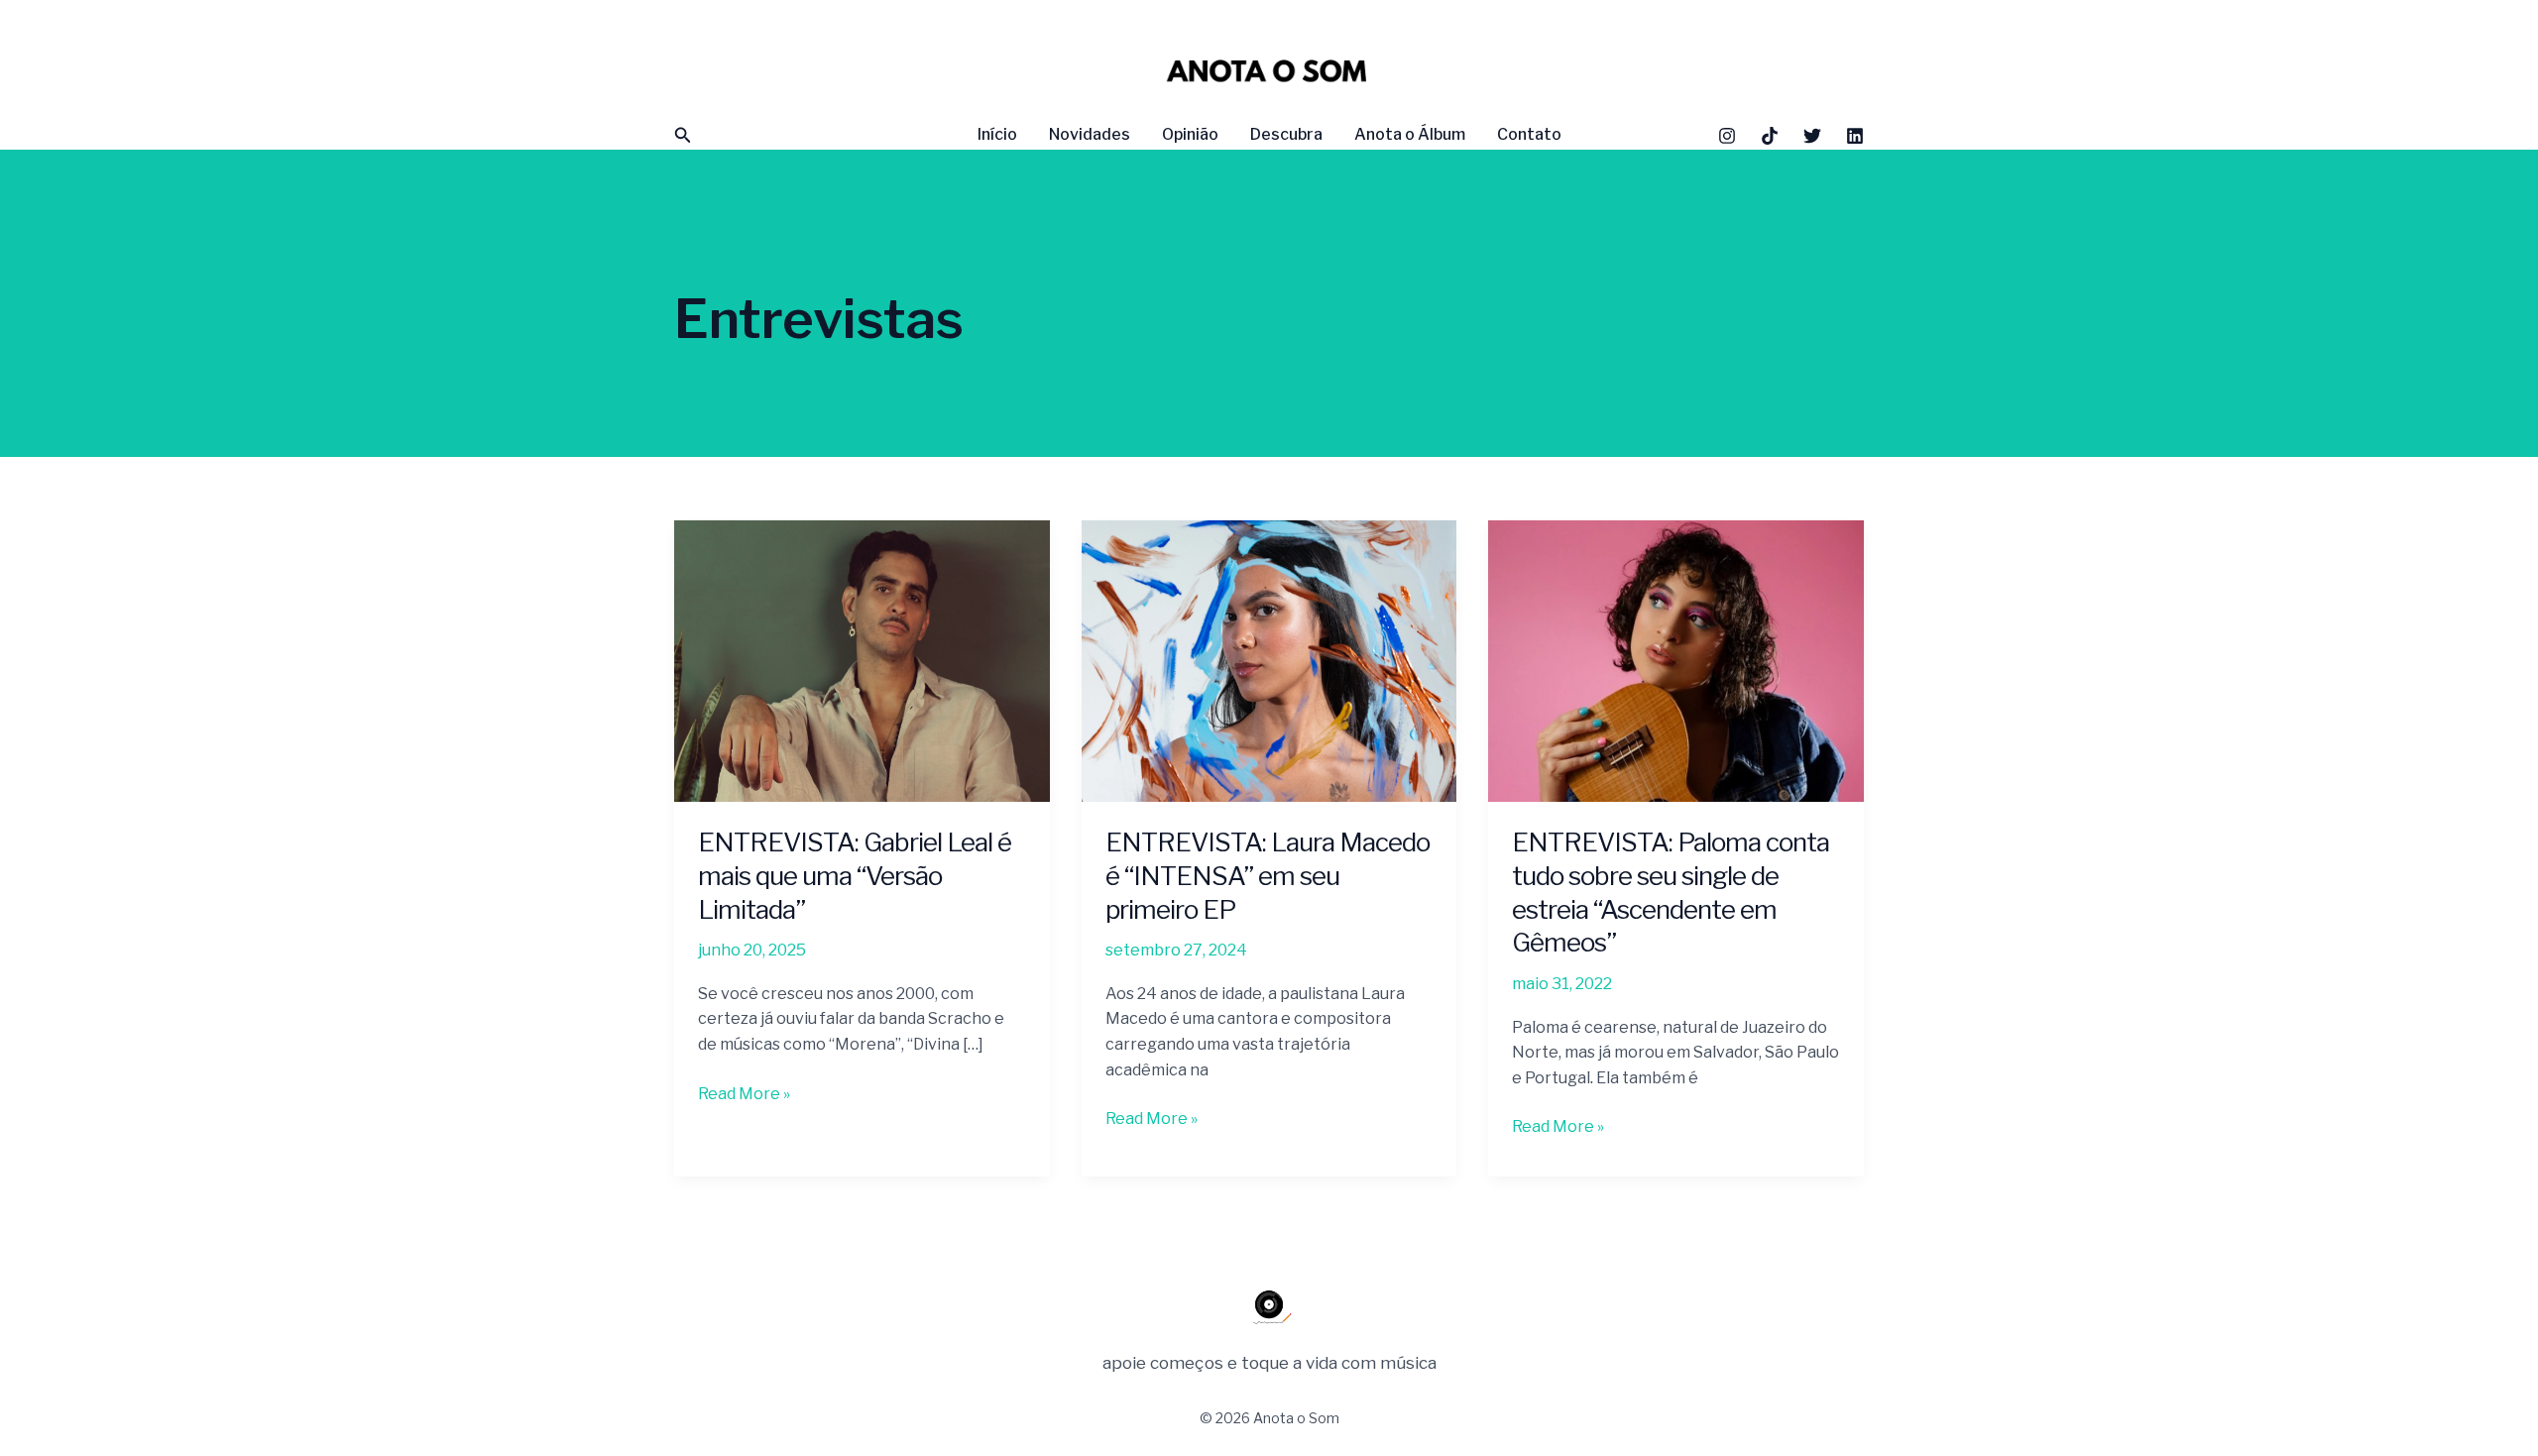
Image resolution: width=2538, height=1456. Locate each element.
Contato (1529, 135)
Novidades (1090, 135)
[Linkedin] (1855, 136)
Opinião (1190, 135)
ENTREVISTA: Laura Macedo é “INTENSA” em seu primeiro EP (1268, 876)
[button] (683, 135)
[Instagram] (1727, 136)
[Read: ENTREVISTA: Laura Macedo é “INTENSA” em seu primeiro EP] (1269, 660)
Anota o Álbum (1410, 135)
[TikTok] (1770, 136)
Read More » (744, 1092)
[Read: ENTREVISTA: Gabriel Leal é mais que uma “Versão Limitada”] (862, 660)
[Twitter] (1812, 136)
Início (997, 135)
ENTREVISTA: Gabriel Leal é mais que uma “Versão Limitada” (855, 876)
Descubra (1286, 135)
